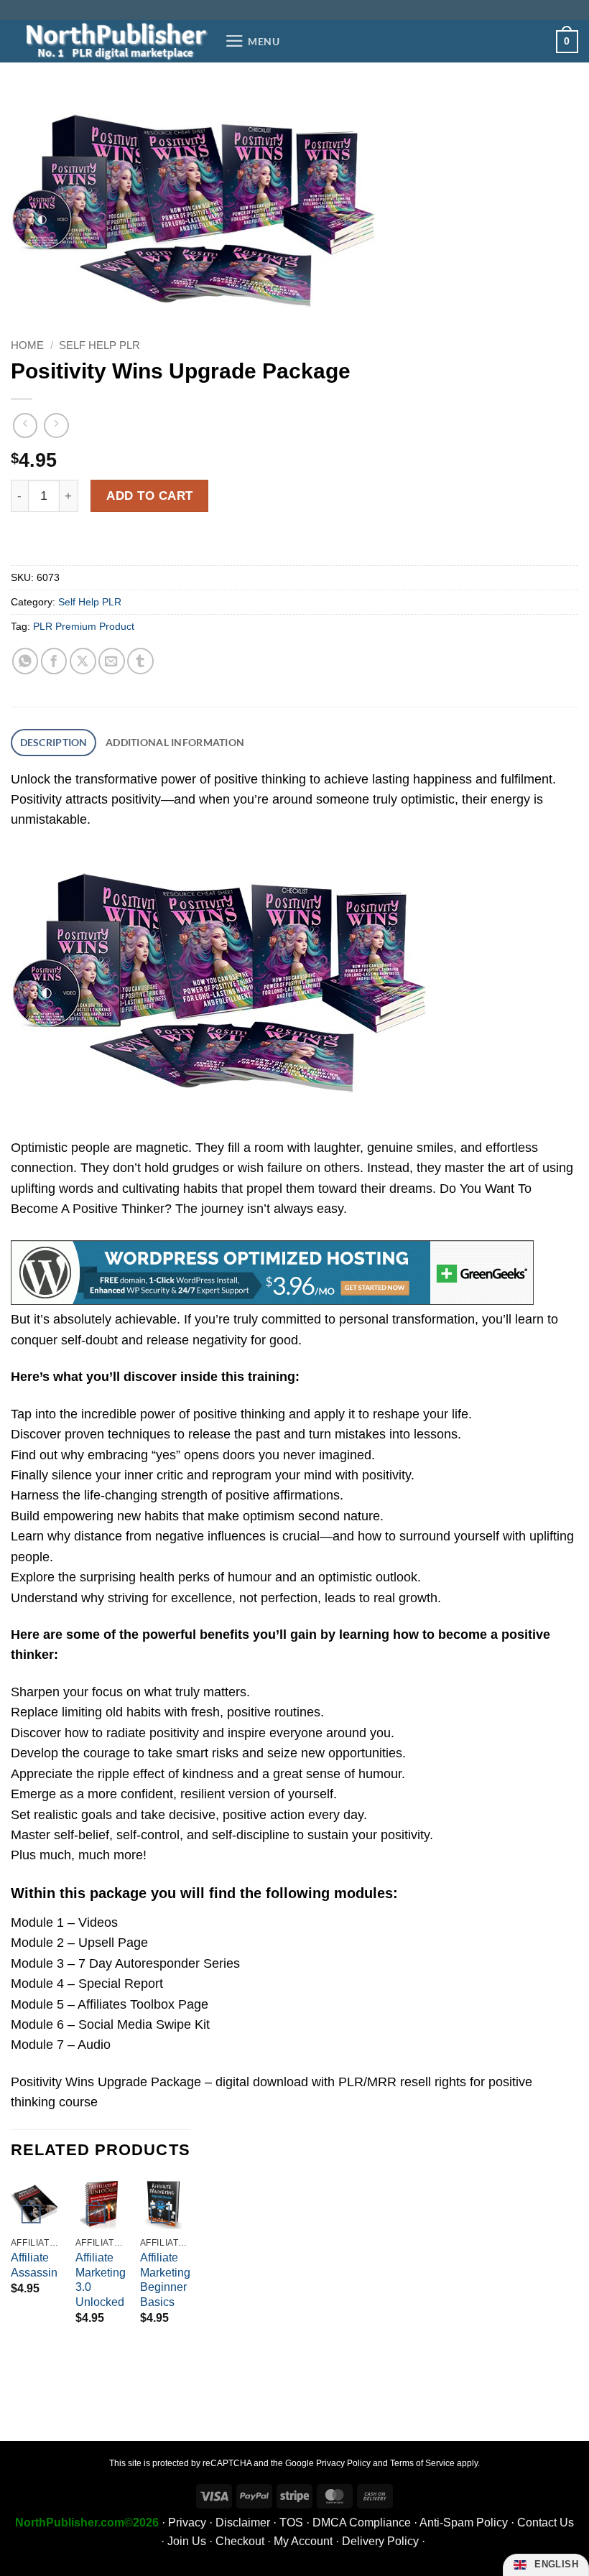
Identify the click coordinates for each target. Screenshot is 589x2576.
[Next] (190, 2273)
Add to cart (150, 496)
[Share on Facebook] (54, 661)
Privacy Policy (343, 2463)
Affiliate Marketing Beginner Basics (165, 2280)
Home (27, 345)
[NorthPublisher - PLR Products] (112, 41)
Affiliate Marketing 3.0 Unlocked (101, 2280)
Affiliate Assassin (34, 2265)
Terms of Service (422, 2463)
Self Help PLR (99, 345)
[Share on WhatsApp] (25, 661)
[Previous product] (56, 425)
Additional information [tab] (175, 742)
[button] (252, 41)
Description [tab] (54, 742)
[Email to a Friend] (112, 661)
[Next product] (25, 425)
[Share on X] (83, 661)
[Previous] (11, 2273)
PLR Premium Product (84, 626)
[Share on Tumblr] (140, 661)
